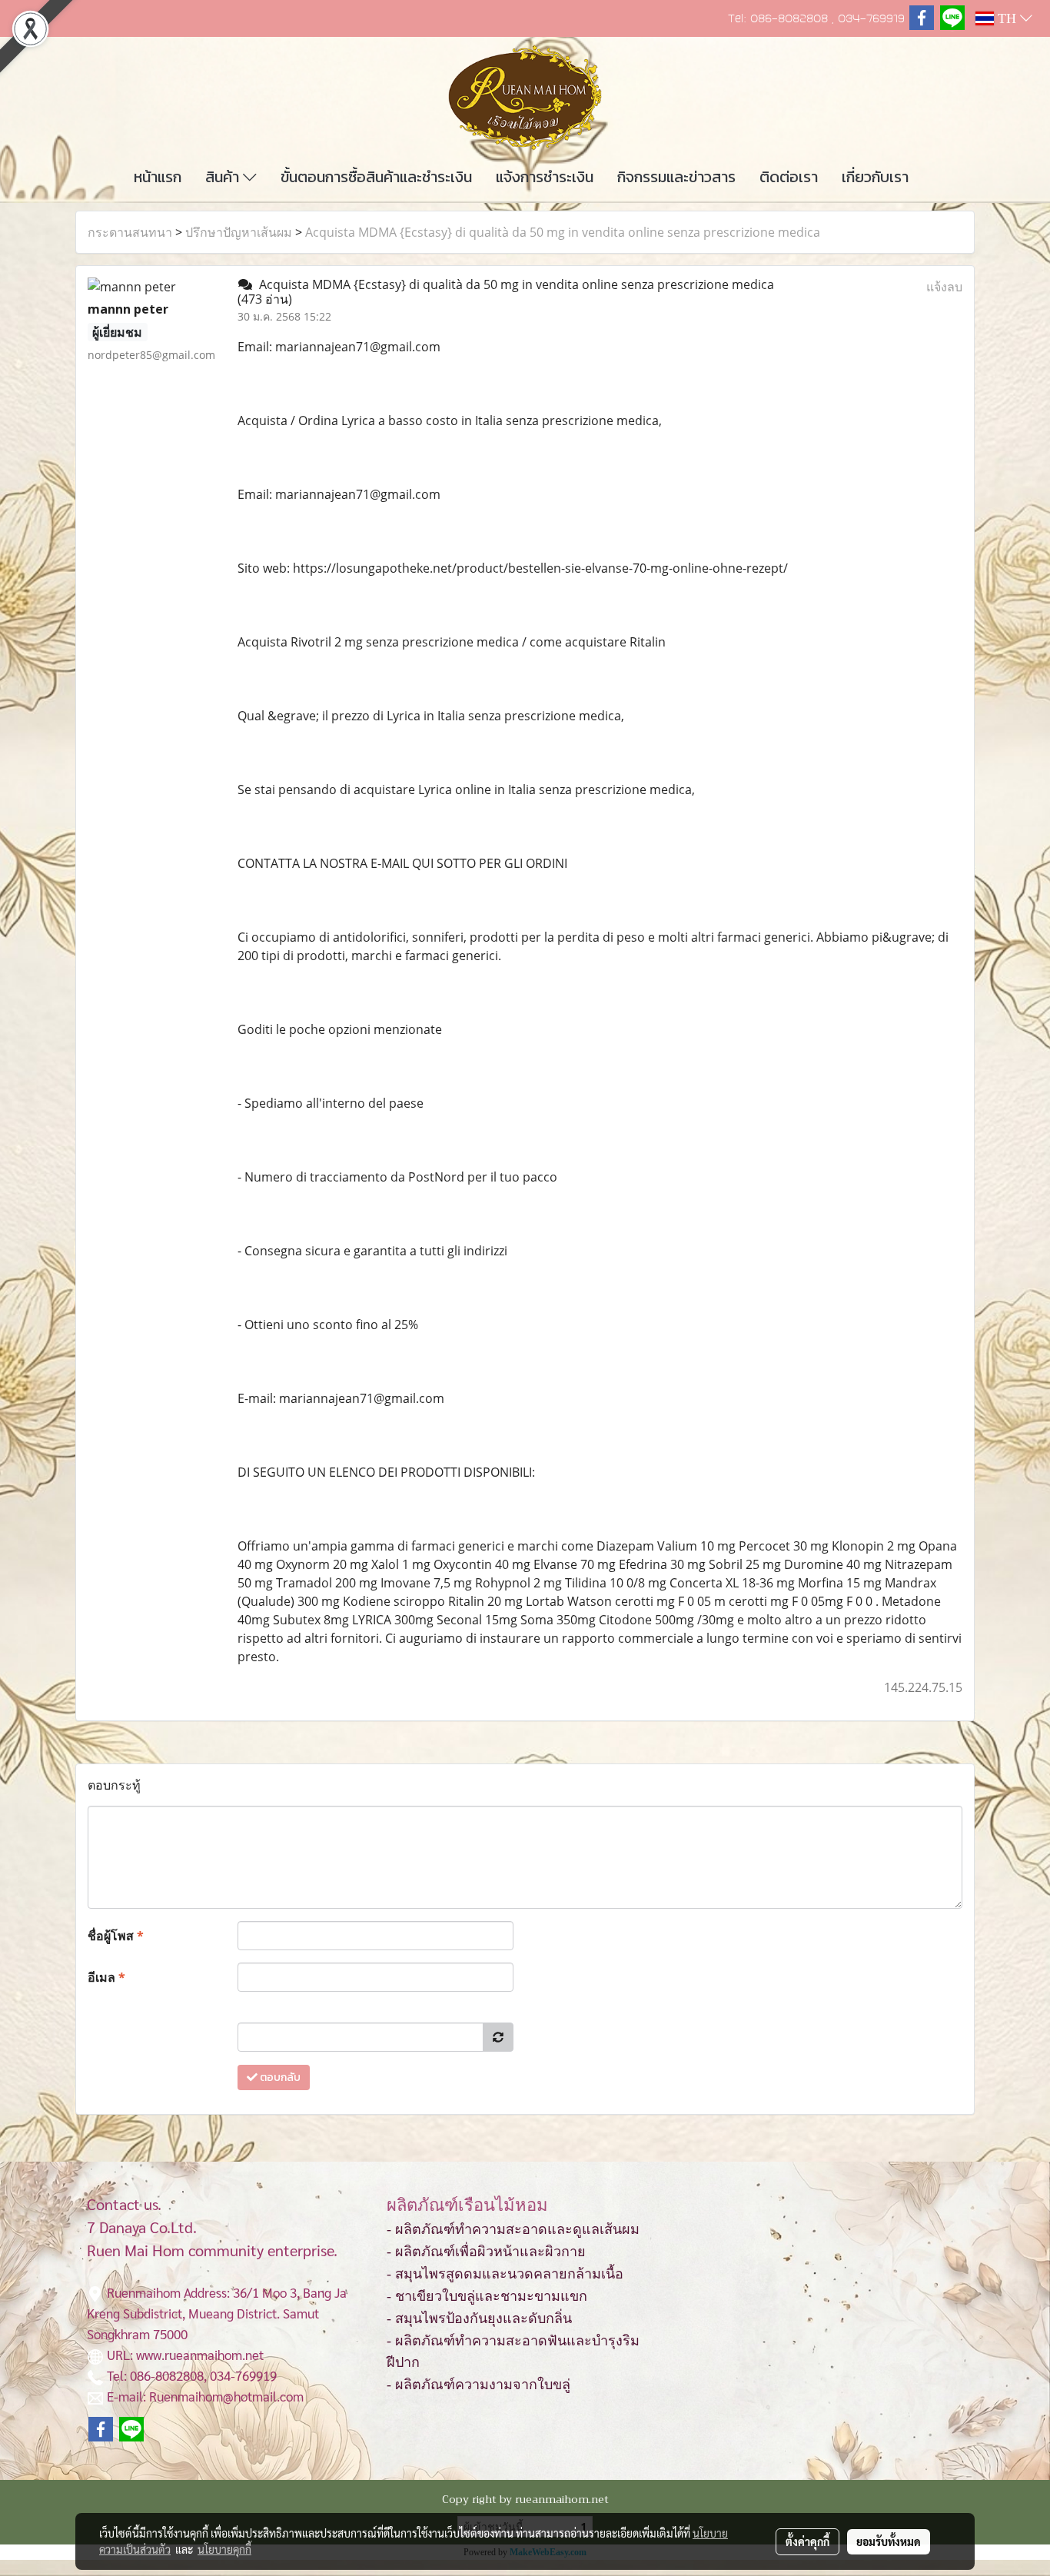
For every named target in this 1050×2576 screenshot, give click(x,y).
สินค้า (224, 177)
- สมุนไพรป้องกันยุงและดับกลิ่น (479, 2318)
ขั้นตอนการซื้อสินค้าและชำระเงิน (376, 177)
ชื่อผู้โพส (116, 1936)
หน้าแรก (158, 177)
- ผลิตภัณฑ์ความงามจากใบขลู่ (478, 2385)
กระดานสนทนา (130, 232)
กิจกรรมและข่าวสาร (676, 177)
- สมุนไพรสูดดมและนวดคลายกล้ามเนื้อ (505, 2274)
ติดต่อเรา (789, 177)
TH (1007, 18)
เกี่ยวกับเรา (875, 177)
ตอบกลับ (279, 2077)
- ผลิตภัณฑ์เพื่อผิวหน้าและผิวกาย (486, 2252)
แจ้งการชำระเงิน (545, 177)
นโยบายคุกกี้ (224, 2549)
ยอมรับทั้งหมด (889, 2541)
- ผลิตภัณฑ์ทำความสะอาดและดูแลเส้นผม (513, 2229)
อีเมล (106, 1977)
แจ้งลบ (944, 287)
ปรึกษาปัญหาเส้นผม (239, 232)
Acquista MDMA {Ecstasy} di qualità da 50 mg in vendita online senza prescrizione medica (563, 232)
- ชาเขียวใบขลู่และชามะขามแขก (487, 2296)
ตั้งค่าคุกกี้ (807, 2541)
